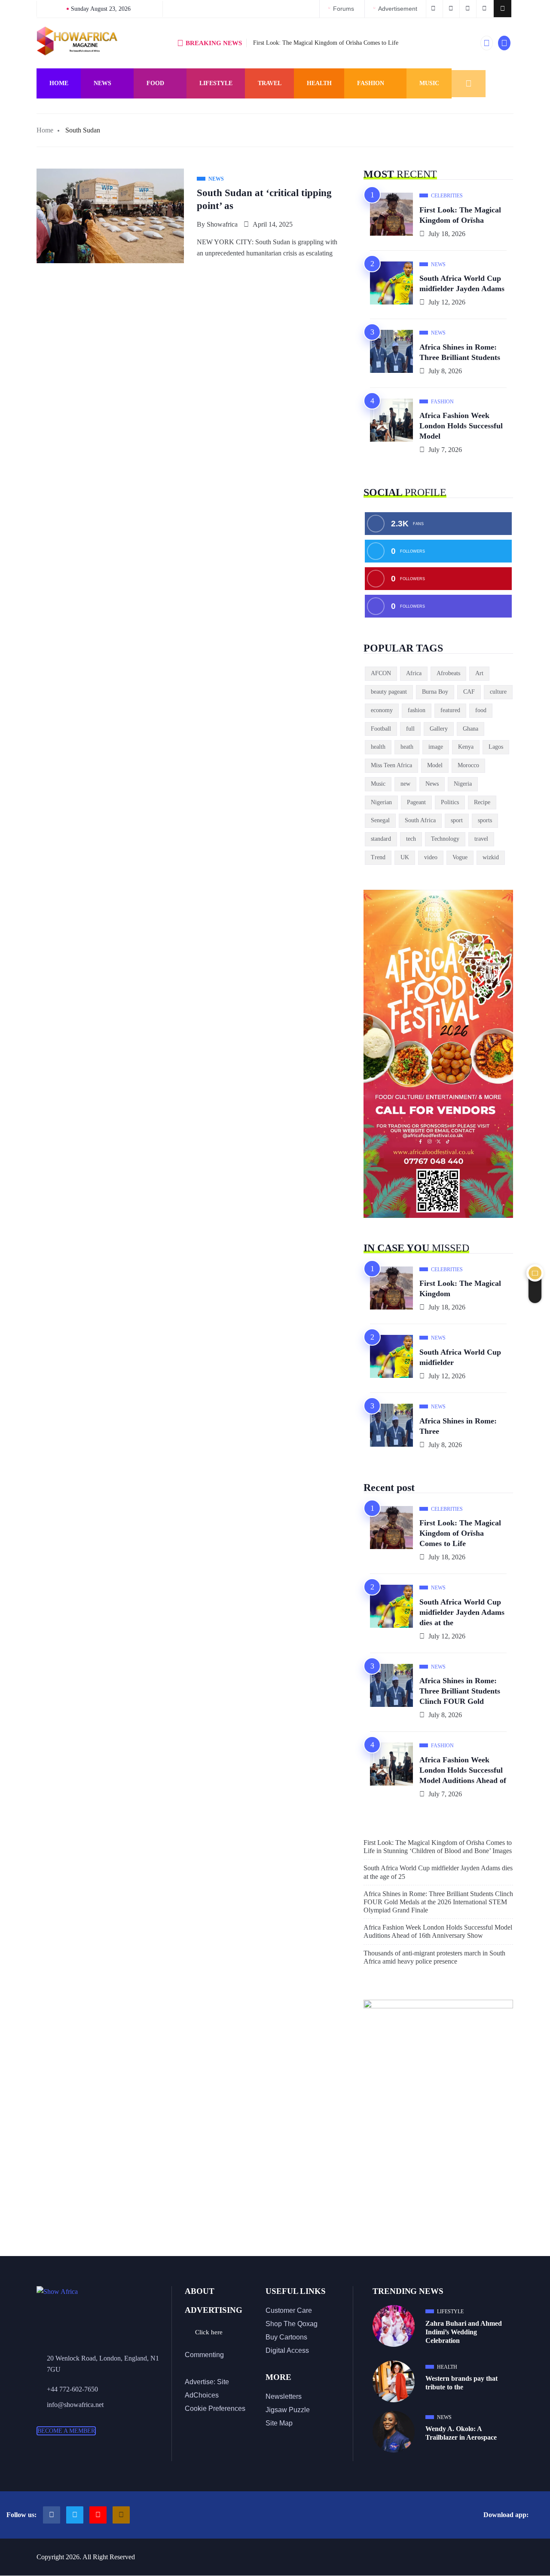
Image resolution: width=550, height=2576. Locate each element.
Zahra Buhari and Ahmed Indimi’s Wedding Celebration (464, 2332)
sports (485, 820)
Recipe (482, 802)
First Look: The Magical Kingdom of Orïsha (460, 215)
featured (450, 710)
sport (457, 820)
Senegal (380, 820)
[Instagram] (121, 2515)
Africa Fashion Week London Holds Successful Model (461, 426)
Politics (450, 802)
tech (411, 839)
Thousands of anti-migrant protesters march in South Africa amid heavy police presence (434, 1957)
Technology (445, 839)
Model (435, 765)
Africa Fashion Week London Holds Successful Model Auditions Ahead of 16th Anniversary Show (438, 1931)
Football (381, 729)
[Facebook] (52, 2515)
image (436, 747)
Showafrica (222, 224)
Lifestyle (216, 83)
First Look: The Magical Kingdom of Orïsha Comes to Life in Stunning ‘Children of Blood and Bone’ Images (438, 1847)
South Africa (420, 820)
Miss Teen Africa (391, 765)
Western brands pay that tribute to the (461, 2383)
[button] (503, 9)
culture (498, 692)
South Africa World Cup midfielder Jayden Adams (462, 283)
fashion (417, 710)
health (378, 747)
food (481, 710)
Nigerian (381, 802)
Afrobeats (448, 673)
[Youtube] (98, 2515)
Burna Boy (435, 692)
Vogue (460, 857)
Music (429, 83)
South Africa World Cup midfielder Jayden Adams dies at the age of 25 (438, 1872)
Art (479, 673)
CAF (469, 692)
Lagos (496, 747)
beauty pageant (389, 692)
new (405, 784)
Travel (270, 83)
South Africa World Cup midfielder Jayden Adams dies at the (462, 1612)
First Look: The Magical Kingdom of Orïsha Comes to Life (326, 43)
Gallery (439, 729)
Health (319, 83)
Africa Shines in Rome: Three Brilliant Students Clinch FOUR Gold (460, 1691)
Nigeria (463, 784)
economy (382, 710)
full (410, 729)
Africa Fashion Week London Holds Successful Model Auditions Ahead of (463, 1770)
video (431, 857)
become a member (66, 2431)
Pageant (416, 802)
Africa (414, 673)
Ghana (471, 729)
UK (405, 857)
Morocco (468, 765)
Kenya (466, 747)
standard (381, 839)
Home (59, 83)
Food (155, 83)
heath (407, 747)
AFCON (381, 673)
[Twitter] (75, 2515)
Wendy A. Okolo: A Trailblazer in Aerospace (461, 2433)
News (102, 83)
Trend (378, 857)
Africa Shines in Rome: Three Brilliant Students (460, 352)
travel (481, 839)
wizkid (491, 857)
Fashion (371, 83)
